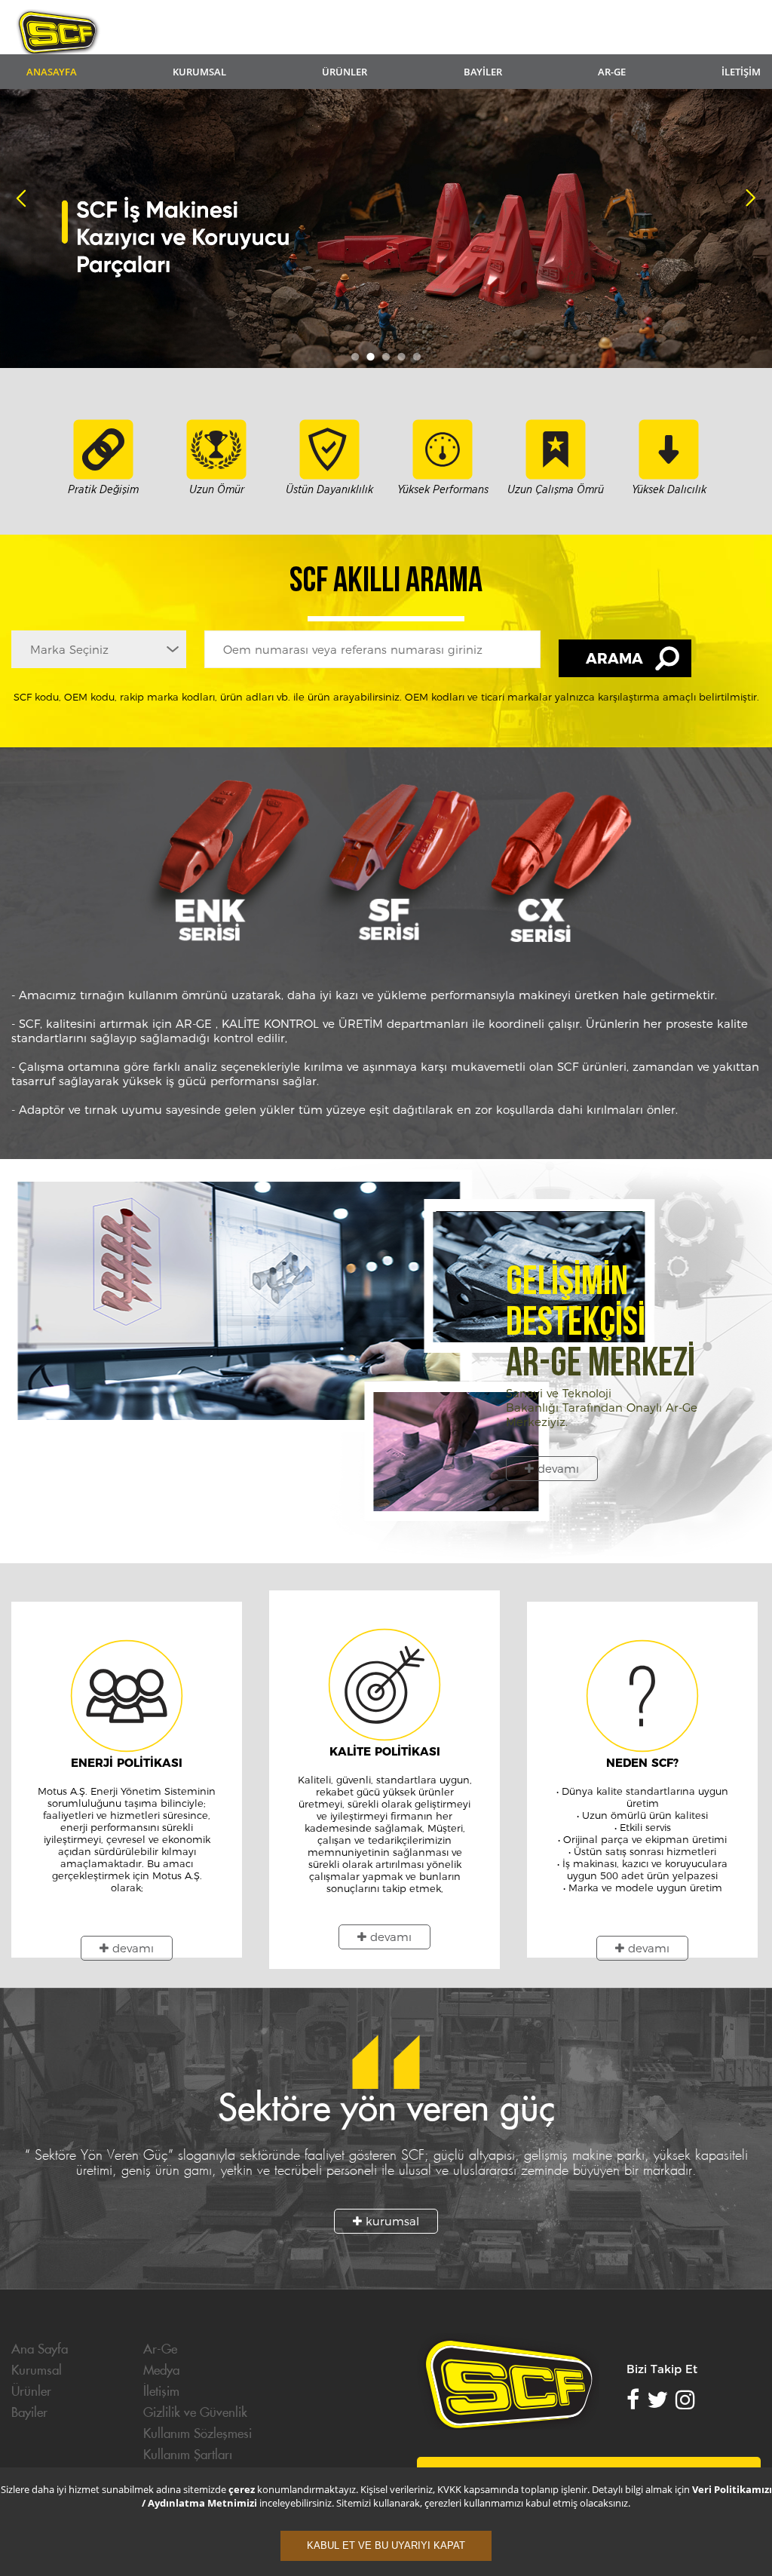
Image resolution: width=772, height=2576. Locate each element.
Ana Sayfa (40, 2350)
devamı (556, 1469)
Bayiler (29, 2413)
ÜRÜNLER (345, 72)
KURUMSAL (199, 72)
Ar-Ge (160, 2350)
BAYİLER (483, 72)
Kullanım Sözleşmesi (198, 2434)
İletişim (161, 2392)
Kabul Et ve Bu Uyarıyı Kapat (386, 2545)
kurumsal (391, 2221)
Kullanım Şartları (188, 2455)
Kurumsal (37, 2371)
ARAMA (614, 659)
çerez (243, 2489)
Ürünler (31, 2392)
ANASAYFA (52, 72)
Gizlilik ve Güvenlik (195, 2413)
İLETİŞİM (741, 72)
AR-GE (612, 72)
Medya (161, 2371)
